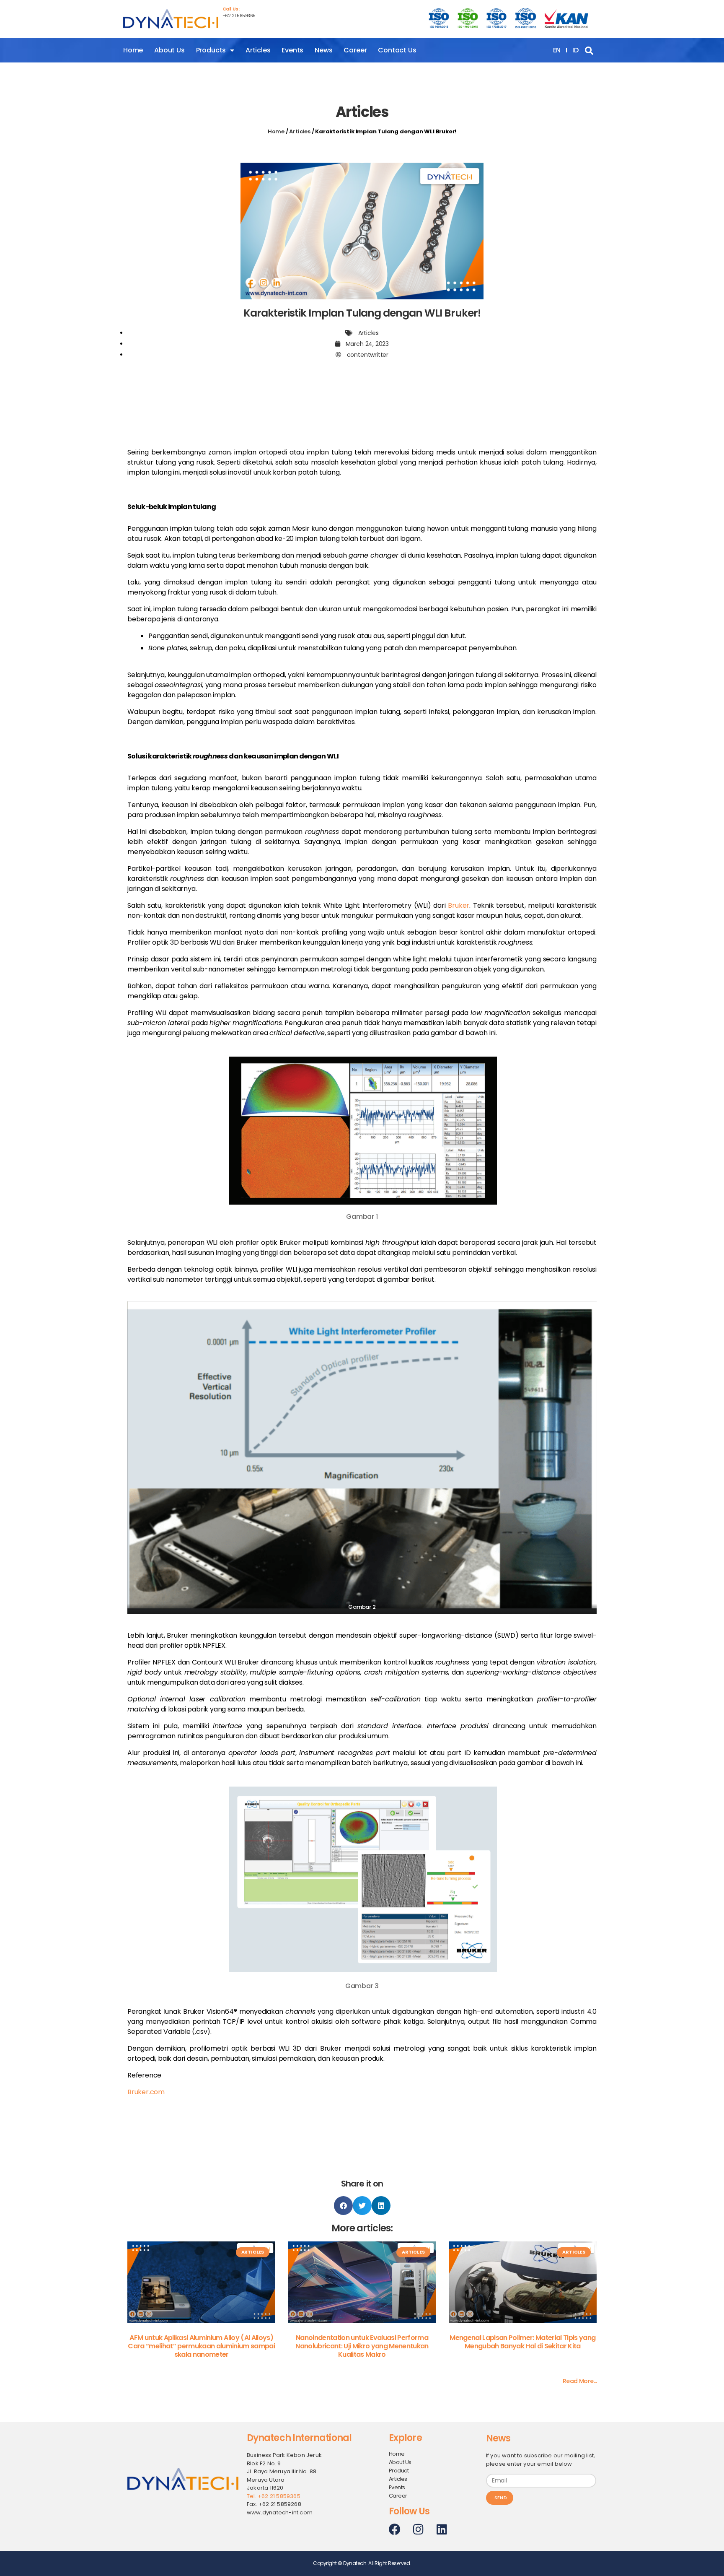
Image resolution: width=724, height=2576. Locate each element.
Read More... (580, 2381)
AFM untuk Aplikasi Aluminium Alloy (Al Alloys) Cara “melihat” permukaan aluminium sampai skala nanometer (201, 2346)
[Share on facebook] (343, 2206)
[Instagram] (418, 2529)
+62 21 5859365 (239, 16)
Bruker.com (146, 2092)
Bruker (459, 905)
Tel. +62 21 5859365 (274, 2496)
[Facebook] (395, 2529)
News (323, 50)
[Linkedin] (442, 2529)
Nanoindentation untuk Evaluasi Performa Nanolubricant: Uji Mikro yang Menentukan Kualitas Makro (362, 2346)
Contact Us (397, 50)
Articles (258, 50)
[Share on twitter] (362, 2206)
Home (133, 50)
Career (355, 50)
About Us (169, 50)
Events (292, 50)
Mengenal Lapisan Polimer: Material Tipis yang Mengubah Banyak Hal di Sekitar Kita (522, 2342)
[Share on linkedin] (381, 2206)
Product (399, 2471)
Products (211, 50)
